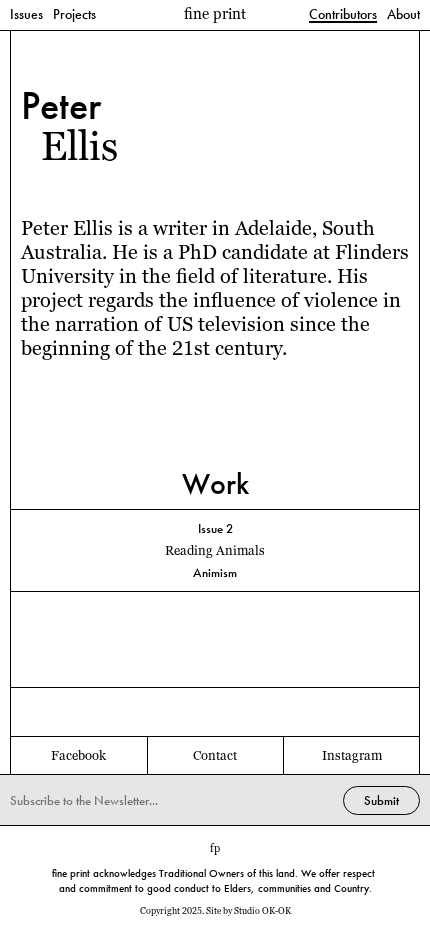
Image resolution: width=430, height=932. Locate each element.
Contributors (343, 15)
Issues (26, 15)
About (403, 15)
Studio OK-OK (262, 911)
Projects (74, 15)
